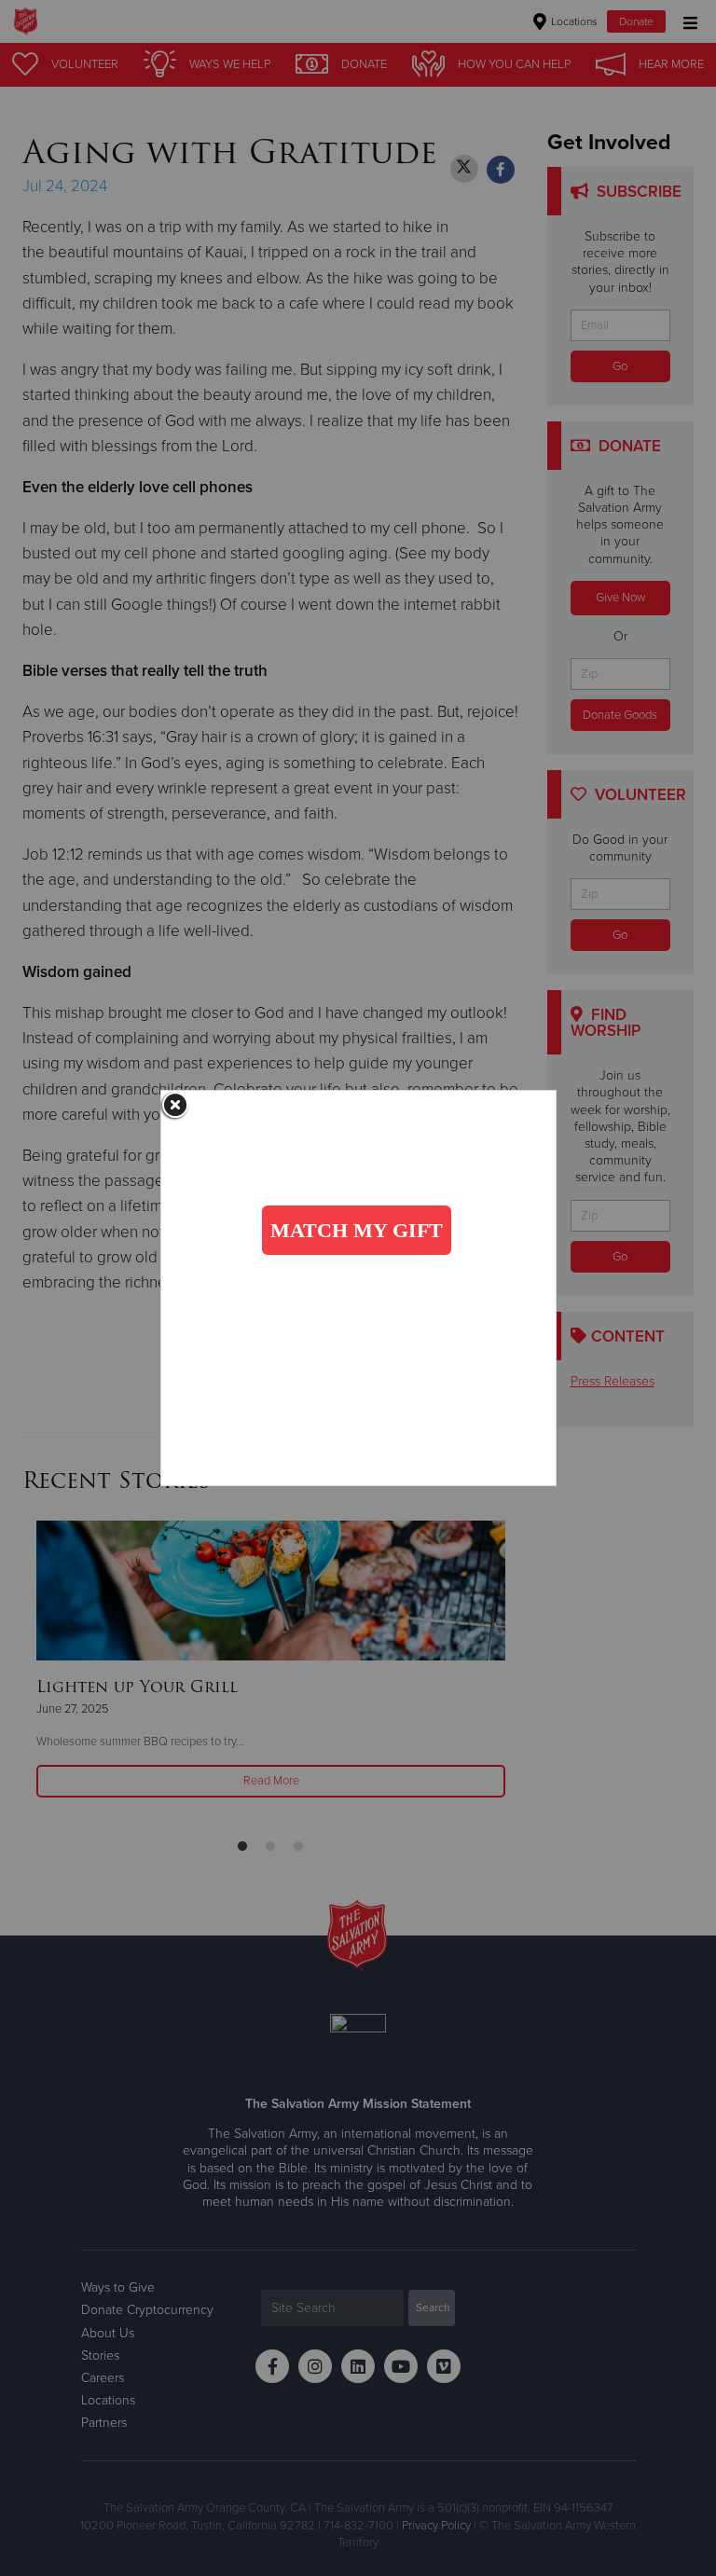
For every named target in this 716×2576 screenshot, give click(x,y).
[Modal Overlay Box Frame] (358, 1288)
